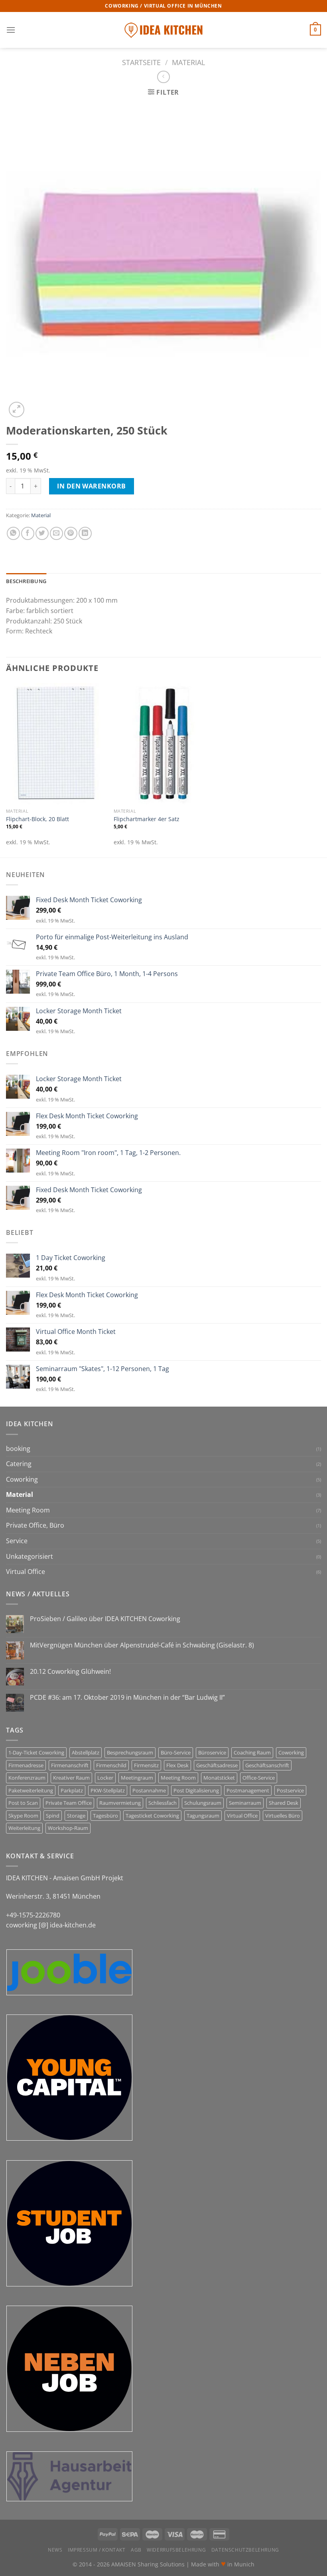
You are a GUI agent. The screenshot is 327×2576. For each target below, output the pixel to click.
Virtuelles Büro (283, 1816)
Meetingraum (137, 1778)
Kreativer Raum (71, 1778)
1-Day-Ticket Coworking (36, 1752)
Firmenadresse (26, 1765)
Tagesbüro (105, 1816)
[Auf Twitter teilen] (42, 533)
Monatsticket (219, 1778)
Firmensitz (146, 1765)
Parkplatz (72, 1790)
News (55, 2550)
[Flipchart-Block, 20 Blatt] (56, 744)
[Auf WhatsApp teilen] (13, 533)
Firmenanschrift (70, 1765)
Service (17, 1541)
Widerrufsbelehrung (176, 2550)
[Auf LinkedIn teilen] (85, 533)
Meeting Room (28, 1510)
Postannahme (149, 1790)
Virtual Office (26, 1572)
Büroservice (212, 1752)
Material (188, 62)
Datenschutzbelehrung (245, 2550)
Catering (19, 1464)
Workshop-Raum (68, 1828)
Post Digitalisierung (196, 1790)
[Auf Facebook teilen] (28, 533)
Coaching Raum (252, 1752)
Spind (53, 1816)
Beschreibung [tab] (26, 581)
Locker (105, 1778)
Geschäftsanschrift (267, 1765)
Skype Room (23, 1816)
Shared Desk (284, 1803)
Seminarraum (245, 1803)
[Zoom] (17, 410)
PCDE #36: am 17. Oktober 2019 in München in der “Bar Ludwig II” (127, 1698)
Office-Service (259, 1778)
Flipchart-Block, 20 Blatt (37, 819)
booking (18, 1449)
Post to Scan (23, 1803)
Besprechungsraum (130, 1752)
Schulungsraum (203, 1803)
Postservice (290, 1790)
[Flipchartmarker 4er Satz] (163, 744)
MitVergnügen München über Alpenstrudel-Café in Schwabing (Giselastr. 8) (142, 1645)
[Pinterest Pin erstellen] (71, 533)
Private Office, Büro (35, 1525)
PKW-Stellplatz (108, 1790)
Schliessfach (163, 1803)
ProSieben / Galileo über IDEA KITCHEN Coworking (105, 1619)
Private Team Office (69, 1803)
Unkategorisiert (30, 1556)
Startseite (141, 62)
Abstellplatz (86, 1752)
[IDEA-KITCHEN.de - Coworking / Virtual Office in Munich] (163, 30)
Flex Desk (177, 1765)
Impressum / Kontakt (97, 2550)
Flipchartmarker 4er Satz (147, 819)
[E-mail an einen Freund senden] (56, 533)
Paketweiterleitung (31, 1790)
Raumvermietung (120, 1803)
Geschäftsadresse (217, 1765)
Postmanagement (248, 1790)
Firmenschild (111, 1765)
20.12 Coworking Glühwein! (70, 1672)
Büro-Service (176, 1752)
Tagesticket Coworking (152, 1816)
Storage (76, 1816)
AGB (136, 2550)
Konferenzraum (27, 1778)
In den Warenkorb (92, 486)
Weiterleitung (24, 1828)
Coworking (22, 1479)
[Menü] (11, 30)
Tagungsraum (203, 1816)
